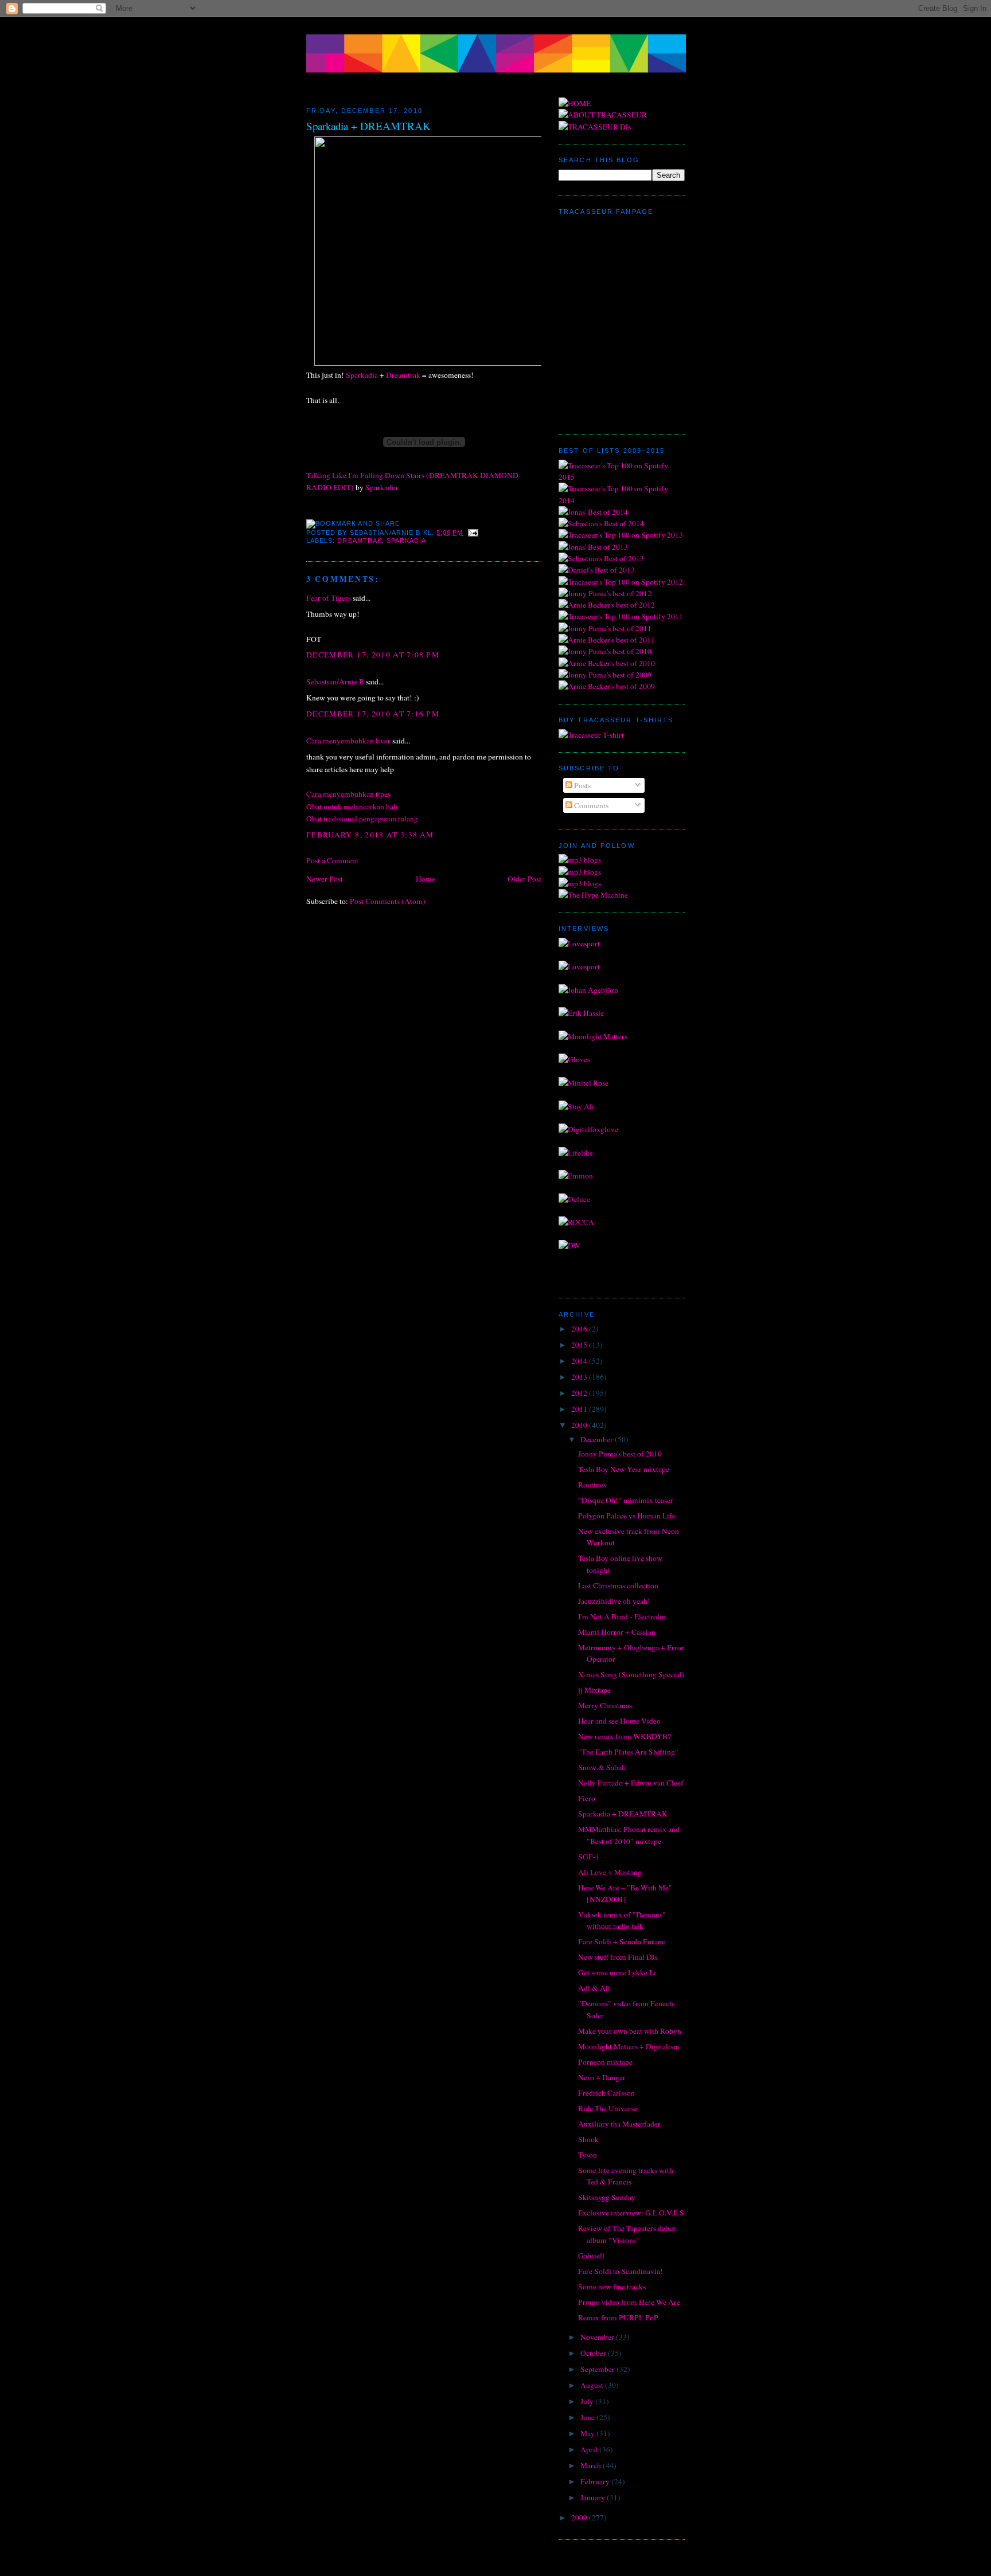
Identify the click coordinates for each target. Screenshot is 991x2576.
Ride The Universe (608, 2108)
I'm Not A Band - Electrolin (622, 1616)
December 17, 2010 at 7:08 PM (373, 655)
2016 (580, 1329)
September (598, 2369)
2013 (580, 1377)
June (588, 2417)
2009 (580, 2518)
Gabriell (591, 2256)
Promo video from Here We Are (629, 2302)
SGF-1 (589, 1857)
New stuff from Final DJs (618, 1957)
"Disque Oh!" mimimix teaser (626, 1500)
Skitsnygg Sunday (607, 2197)
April (590, 2449)
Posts (582, 785)
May (588, 2433)
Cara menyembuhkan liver (348, 741)
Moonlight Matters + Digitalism (629, 2046)
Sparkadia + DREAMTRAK (368, 126)
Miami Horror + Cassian (617, 1632)
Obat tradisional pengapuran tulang (362, 819)
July (588, 2401)
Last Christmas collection (618, 1585)
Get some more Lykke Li (617, 1972)
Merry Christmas (605, 1705)
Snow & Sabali (602, 1767)
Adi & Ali (594, 1988)
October (594, 2353)
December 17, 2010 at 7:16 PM (373, 714)
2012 (580, 1393)
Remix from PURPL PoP (618, 2317)
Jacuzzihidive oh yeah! (614, 1601)
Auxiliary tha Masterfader (619, 2124)
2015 (580, 1345)
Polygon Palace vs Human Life (627, 1516)
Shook (588, 2139)
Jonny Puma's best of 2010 (620, 1454)
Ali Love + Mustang (610, 1872)
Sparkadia (362, 375)
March (592, 2465)
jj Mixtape (594, 1690)
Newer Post (325, 879)
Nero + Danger (602, 2077)
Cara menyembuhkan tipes (348, 794)
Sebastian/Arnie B (335, 682)
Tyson (588, 2155)
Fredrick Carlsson (606, 2093)
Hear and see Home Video (619, 1721)
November (598, 2337)
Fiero (587, 1798)
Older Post (524, 879)
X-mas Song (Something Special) (631, 1674)
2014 (580, 1361)
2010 (580, 1425)
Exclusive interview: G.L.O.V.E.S (631, 2213)
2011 (580, 1409)
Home (426, 879)
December (598, 1439)
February (596, 2481)
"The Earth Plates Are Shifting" (628, 1752)
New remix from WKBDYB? (625, 1736)
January (594, 2497)
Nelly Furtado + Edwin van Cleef (631, 1783)
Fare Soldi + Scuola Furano (622, 1941)
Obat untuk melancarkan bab (352, 807)
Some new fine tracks (612, 2287)
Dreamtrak (403, 375)
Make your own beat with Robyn (630, 2031)
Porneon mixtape (605, 2062)
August (593, 2385)
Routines (592, 1485)
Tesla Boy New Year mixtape (624, 1469)
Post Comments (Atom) (388, 901)
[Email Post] (472, 533)
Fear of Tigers (329, 598)
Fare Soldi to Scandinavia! (621, 2271)
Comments (590, 805)
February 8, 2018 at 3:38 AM (370, 835)
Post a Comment (332, 860)
